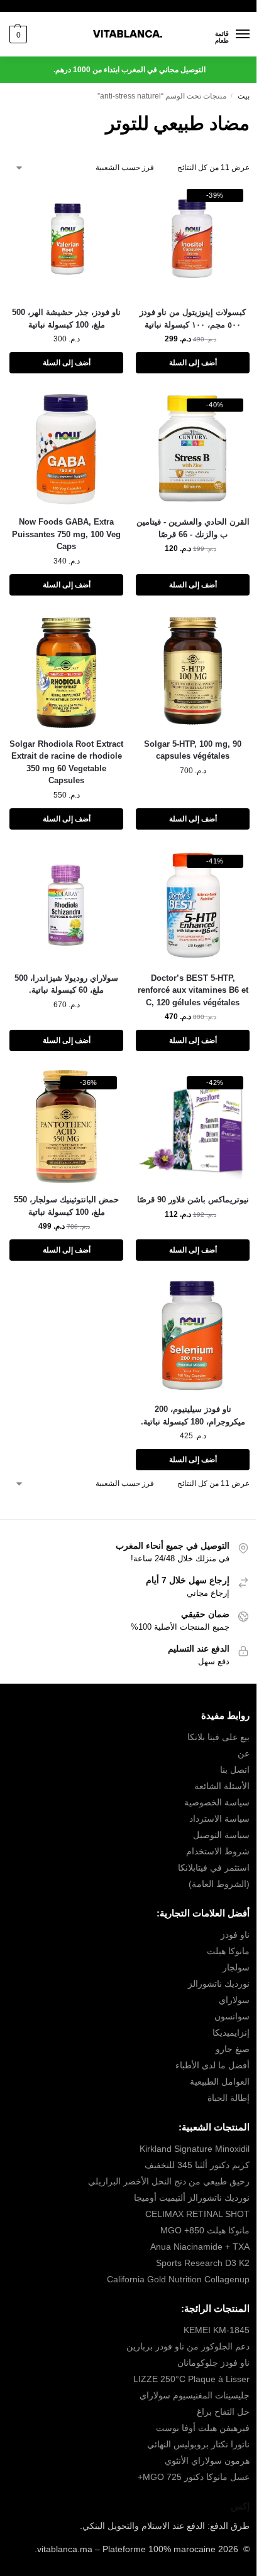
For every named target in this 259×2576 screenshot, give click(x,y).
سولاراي (234, 2000)
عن (244, 1753)
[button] (18, 35)
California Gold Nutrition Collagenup (177, 2279)
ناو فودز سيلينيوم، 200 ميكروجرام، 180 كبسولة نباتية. (193, 1415)
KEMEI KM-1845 (217, 2330)
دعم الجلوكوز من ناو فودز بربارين (188, 2346)
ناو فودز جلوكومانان (213, 2363)
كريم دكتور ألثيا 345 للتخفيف (197, 2165)
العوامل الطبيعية (220, 2082)
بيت (244, 96)
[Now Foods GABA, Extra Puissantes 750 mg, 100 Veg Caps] (66, 449)
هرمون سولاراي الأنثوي (207, 2461)
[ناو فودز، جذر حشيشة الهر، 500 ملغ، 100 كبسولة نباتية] (66, 239)
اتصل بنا (235, 1770)
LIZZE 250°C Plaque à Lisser (191, 2379)
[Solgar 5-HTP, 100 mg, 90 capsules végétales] (193, 671)
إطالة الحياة (229, 2098)
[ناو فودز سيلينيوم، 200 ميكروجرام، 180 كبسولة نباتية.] (193, 1336)
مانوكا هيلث (228, 1951)
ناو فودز (235, 1935)
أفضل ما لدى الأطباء (212, 2065)
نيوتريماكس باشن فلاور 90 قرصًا (193, 1200)
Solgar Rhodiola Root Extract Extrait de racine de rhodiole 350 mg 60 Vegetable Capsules (66, 762)
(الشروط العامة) (219, 1884)
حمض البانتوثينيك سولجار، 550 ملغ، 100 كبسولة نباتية (66, 1206)
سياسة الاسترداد (219, 1819)
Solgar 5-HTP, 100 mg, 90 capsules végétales (193, 750)
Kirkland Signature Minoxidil (195, 2149)
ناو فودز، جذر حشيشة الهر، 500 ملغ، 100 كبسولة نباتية (66, 318)
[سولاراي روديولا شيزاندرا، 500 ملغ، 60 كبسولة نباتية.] (66, 905)
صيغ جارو (233, 2049)
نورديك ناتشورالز (219, 1984)
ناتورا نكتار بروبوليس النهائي (198, 2444)
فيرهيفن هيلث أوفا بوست (203, 2428)
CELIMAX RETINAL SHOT (197, 2214)
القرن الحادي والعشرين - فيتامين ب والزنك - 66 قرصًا (193, 528)
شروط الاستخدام (218, 1851)
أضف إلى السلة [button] (193, 363)
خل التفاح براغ (223, 2412)
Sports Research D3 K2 (203, 2263)
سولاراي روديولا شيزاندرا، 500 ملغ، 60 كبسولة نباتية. (66, 984)
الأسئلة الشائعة (222, 1786)
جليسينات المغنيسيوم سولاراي (195, 2395)
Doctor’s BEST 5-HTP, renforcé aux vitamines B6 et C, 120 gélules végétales (193, 990)
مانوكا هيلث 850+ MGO (205, 2230)
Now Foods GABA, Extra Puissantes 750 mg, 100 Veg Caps (66, 534)
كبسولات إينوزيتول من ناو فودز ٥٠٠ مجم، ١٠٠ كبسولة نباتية (193, 318)
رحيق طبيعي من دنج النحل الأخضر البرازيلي (169, 2181)
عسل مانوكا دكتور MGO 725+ (194, 2477)
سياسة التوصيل (221, 1835)
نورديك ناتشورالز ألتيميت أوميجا (192, 2198)
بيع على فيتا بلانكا (218, 1737)
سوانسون (232, 2016)
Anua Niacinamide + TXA (200, 2247)
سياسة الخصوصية (217, 1802)
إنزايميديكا (231, 2033)
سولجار (236, 1967)
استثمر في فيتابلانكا (214, 1868)
